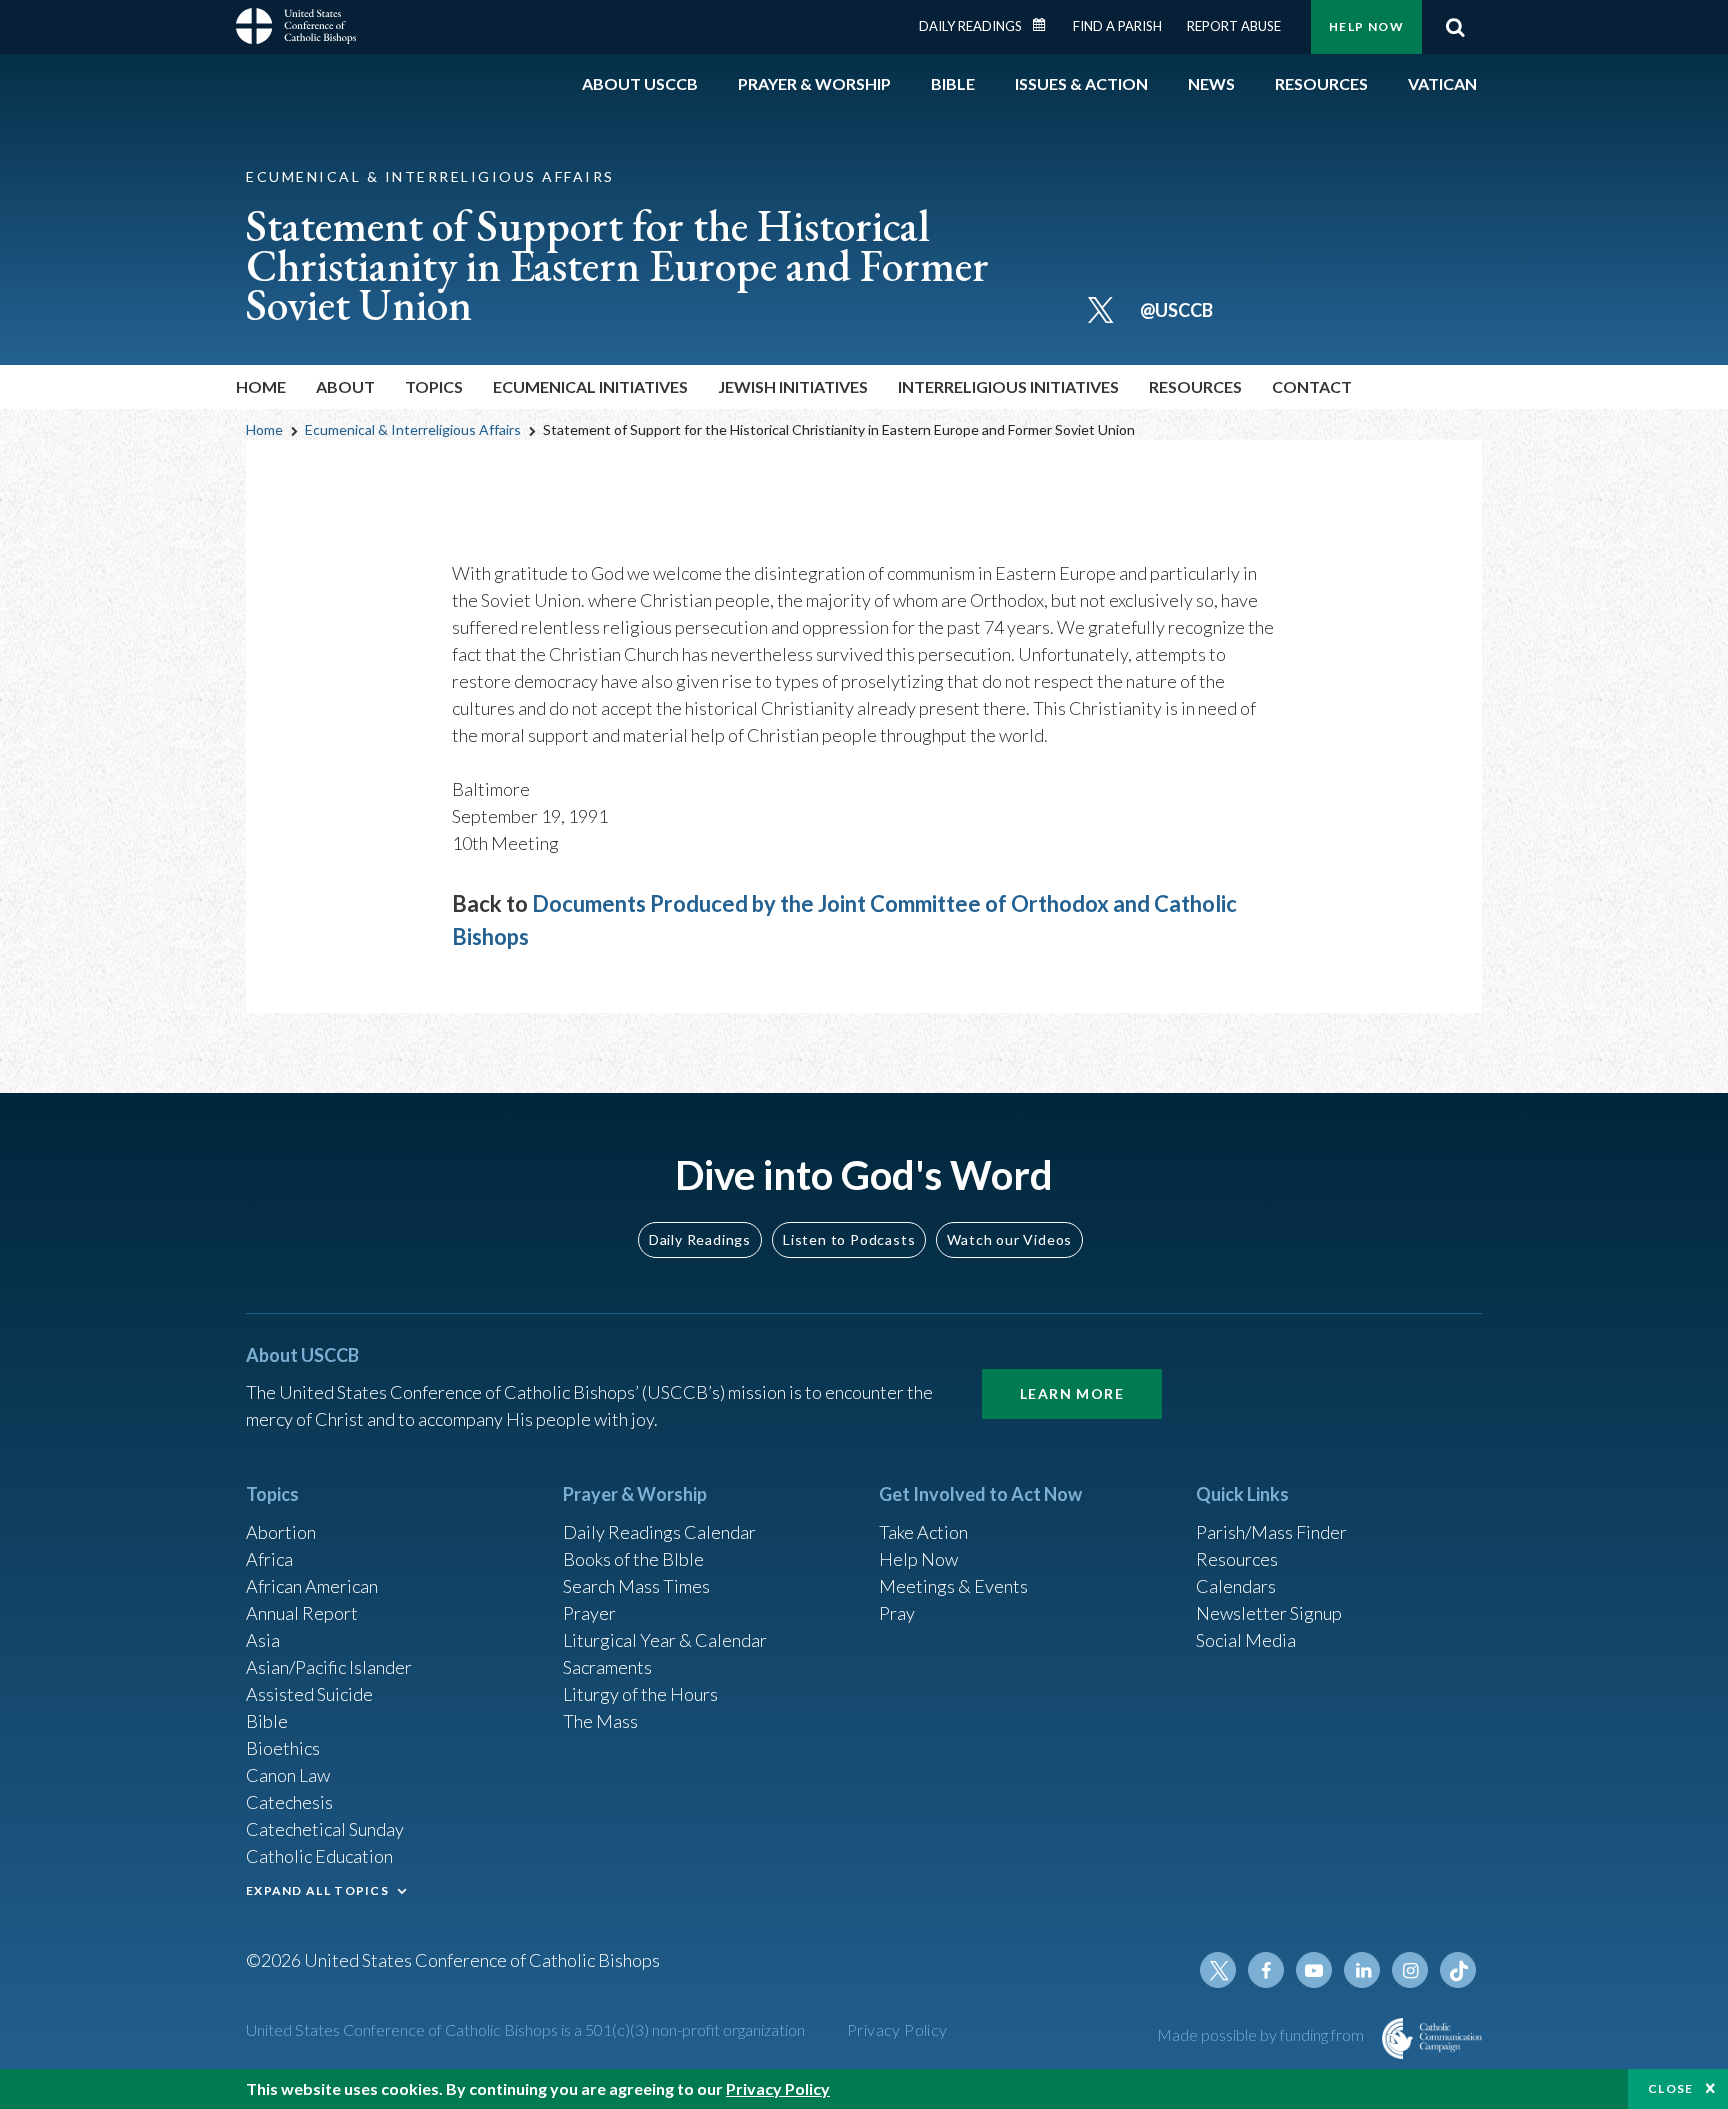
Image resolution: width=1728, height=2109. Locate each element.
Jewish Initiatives (793, 386)
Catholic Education (319, 1856)
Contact (1312, 386)
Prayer (589, 1613)
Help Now (1366, 26)
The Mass (600, 1721)
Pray (897, 1613)
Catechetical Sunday (325, 1829)
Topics (434, 386)
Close (1671, 2088)
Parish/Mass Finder (1271, 1532)
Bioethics (283, 1748)
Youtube (1314, 1970)
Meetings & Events (953, 1586)
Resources (1237, 1559)
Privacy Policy (897, 2029)
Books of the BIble (633, 1559)
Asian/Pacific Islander (329, 1667)
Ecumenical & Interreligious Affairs (413, 429)
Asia (263, 1640)
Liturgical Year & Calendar (665, 1640)
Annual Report (302, 1613)
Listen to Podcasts (849, 1239)
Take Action (923, 1532)
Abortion (281, 1532)
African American (312, 1586)
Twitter (1218, 1970)
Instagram (1410, 1970)
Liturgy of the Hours (640, 1694)
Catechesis (289, 1802)
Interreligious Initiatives (1008, 386)
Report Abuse (1234, 26)
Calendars (1236, 1586)
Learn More (1072, 1393)
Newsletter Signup (1269, 1613)
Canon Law (288, 1775)
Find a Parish (1117, 26)
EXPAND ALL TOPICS (317, 1890)
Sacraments (607, 1667)
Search (1455, 27)
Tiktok (1458, 1970)
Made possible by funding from (1262, 2034)
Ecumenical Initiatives (590, 386)
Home (261, 386)
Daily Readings (970, 26)
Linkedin (1362, 1970)
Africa (269, 1559)
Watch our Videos (1009, 1239)
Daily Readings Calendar (1046, 25)
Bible (267, 1721)
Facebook (1266, 1970)
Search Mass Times (636, 1586)
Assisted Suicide (309, 1694)
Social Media (1246, 1640)
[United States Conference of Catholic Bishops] (296, 29)
